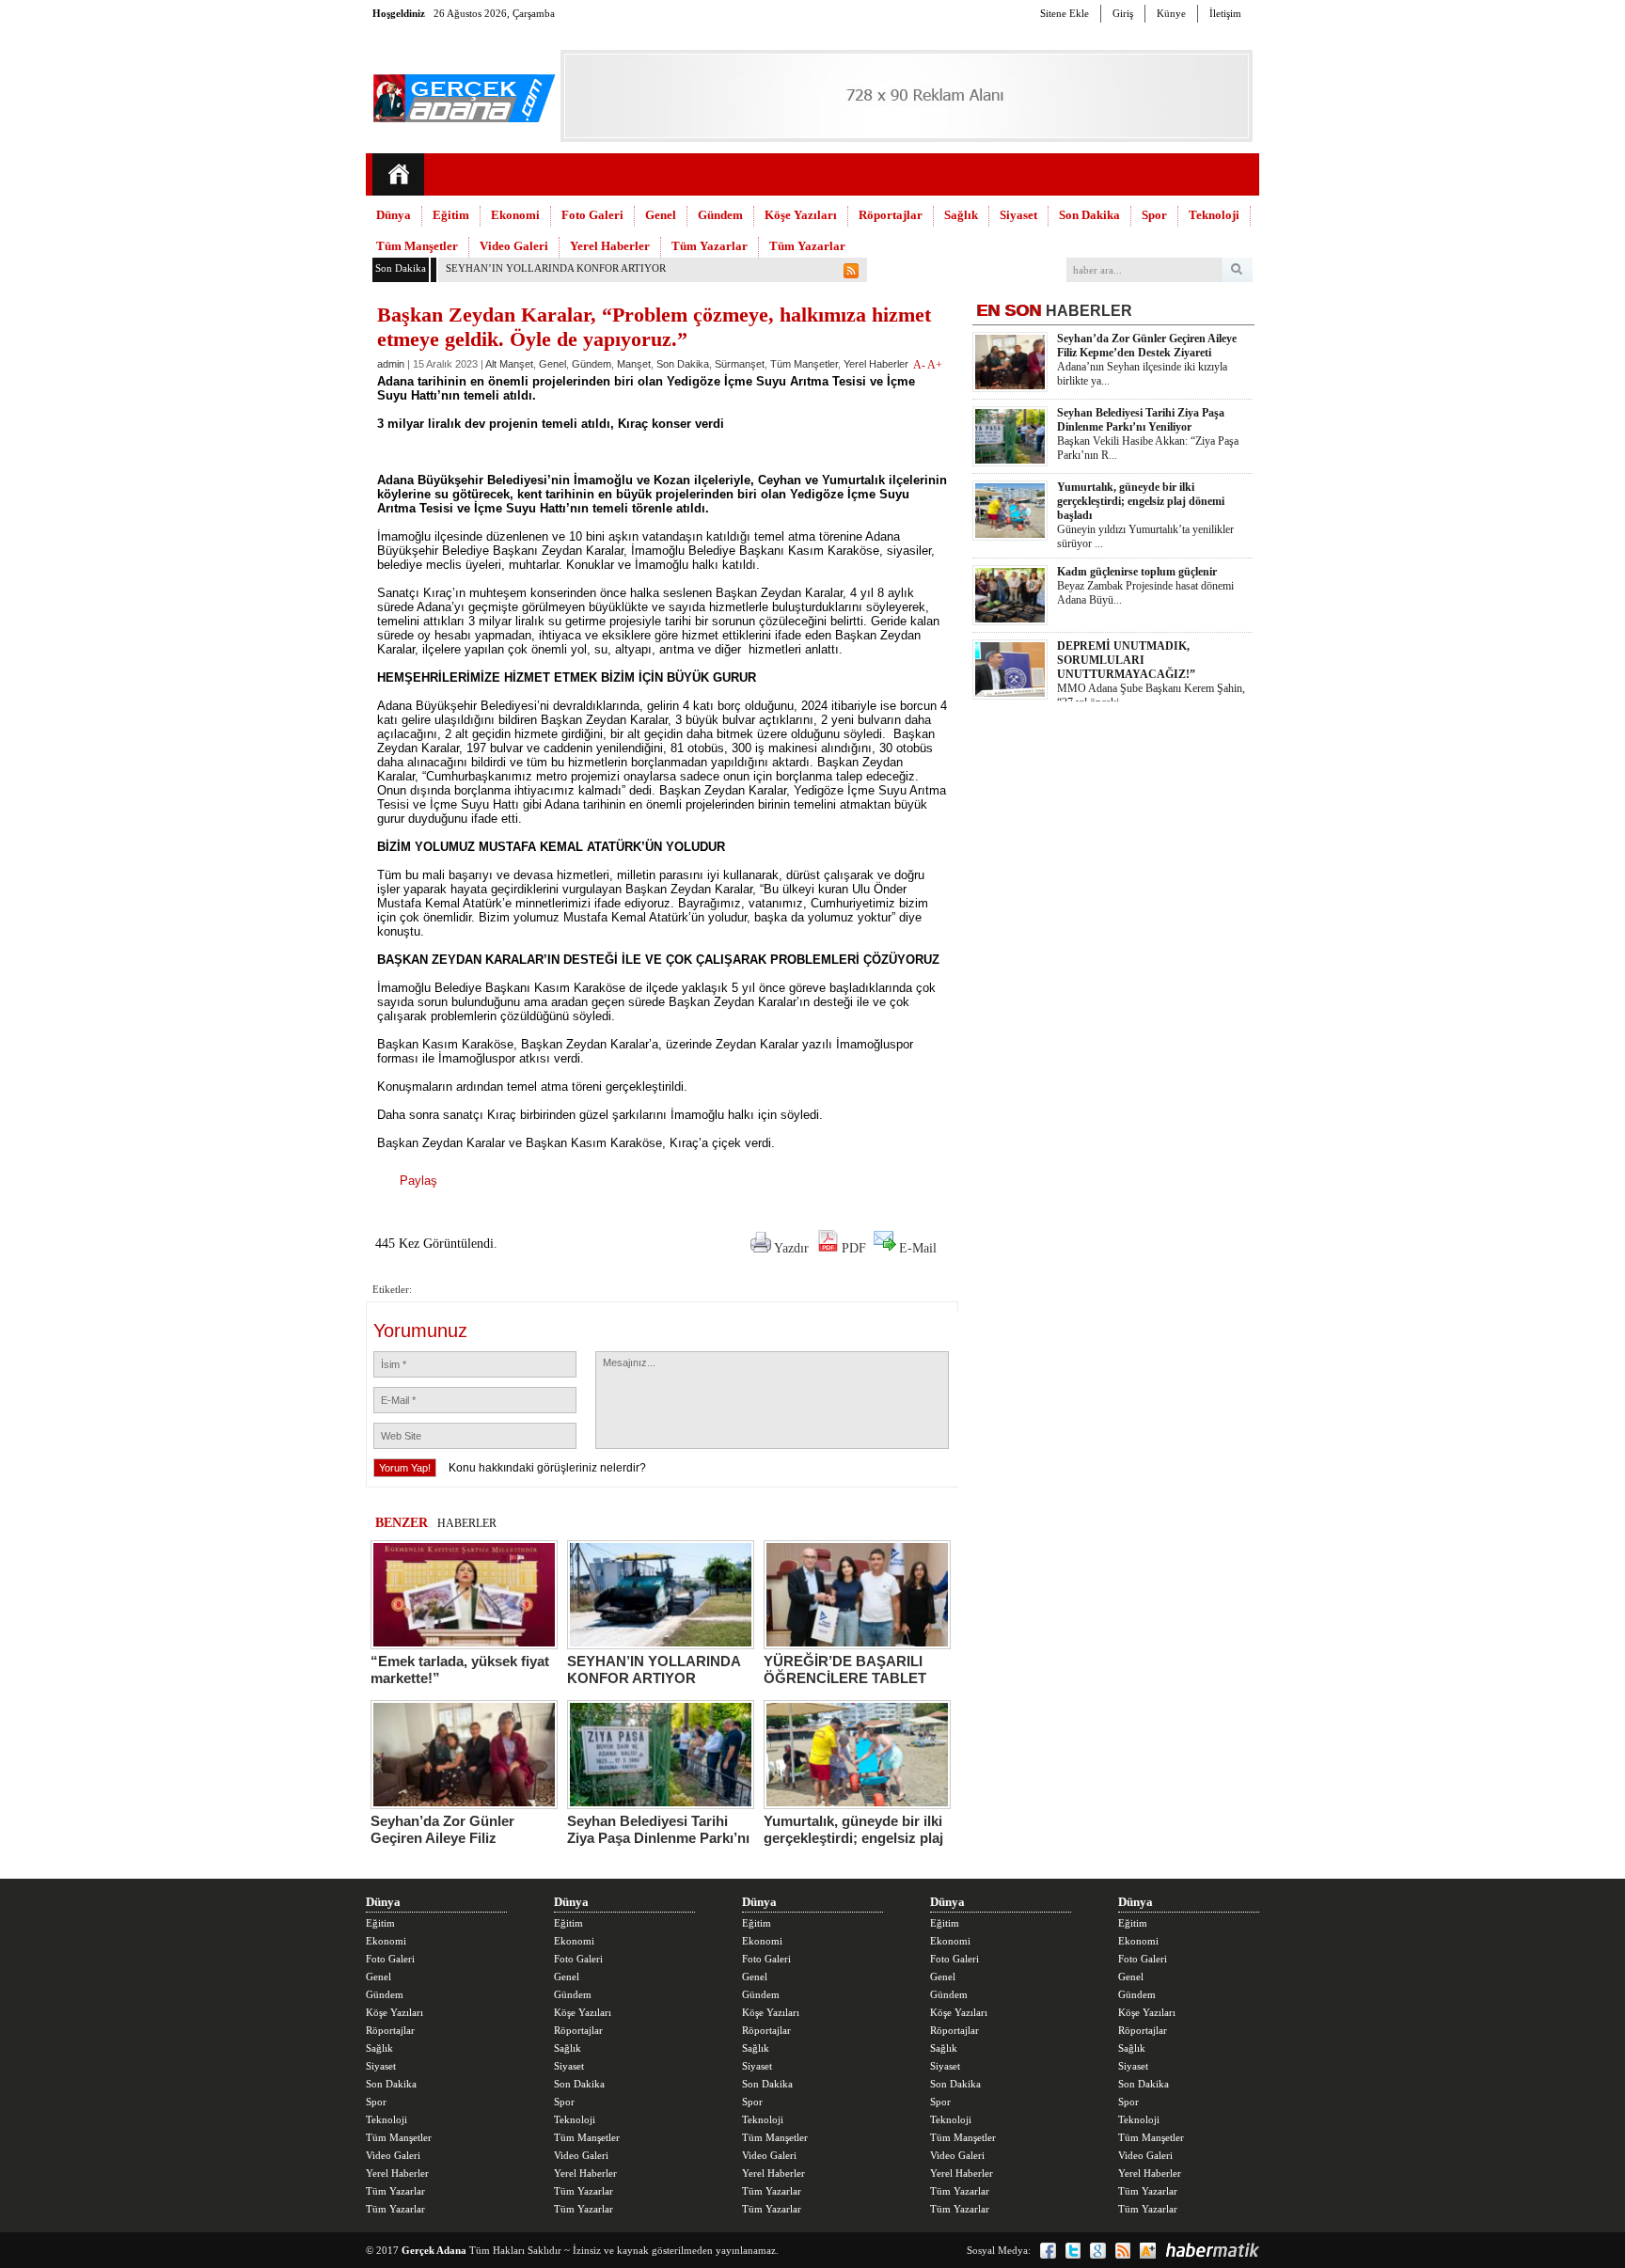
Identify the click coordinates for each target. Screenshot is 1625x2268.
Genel (661, 215)
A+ (935, 365)
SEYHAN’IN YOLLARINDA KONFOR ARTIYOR (556, 268)
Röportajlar (891, 215)
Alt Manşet (509, 364)
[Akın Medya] (1148, 2251)
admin (391, 364)
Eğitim (451, 215)
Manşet (634, 364)
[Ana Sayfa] (398, 174)
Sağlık (961, 215)
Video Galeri (514, 246)
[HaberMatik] (1212, 2250)
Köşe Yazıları (801, 215)
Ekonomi (515, 215)
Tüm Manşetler (417, 246)
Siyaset (1018, 215)
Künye (1171, 13)
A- (920, 365)
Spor (1154, 215)
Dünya (394, 215)
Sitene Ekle (1065, 13)
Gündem (720, 215)
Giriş (1123, 13)
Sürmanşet (740, 364)
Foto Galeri (592, 215)
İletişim (1225, 13)
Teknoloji (1214, 215)
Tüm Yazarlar (710, 246)
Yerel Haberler (610, 246)
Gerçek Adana (434, 2250)
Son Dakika (1089, 215)
